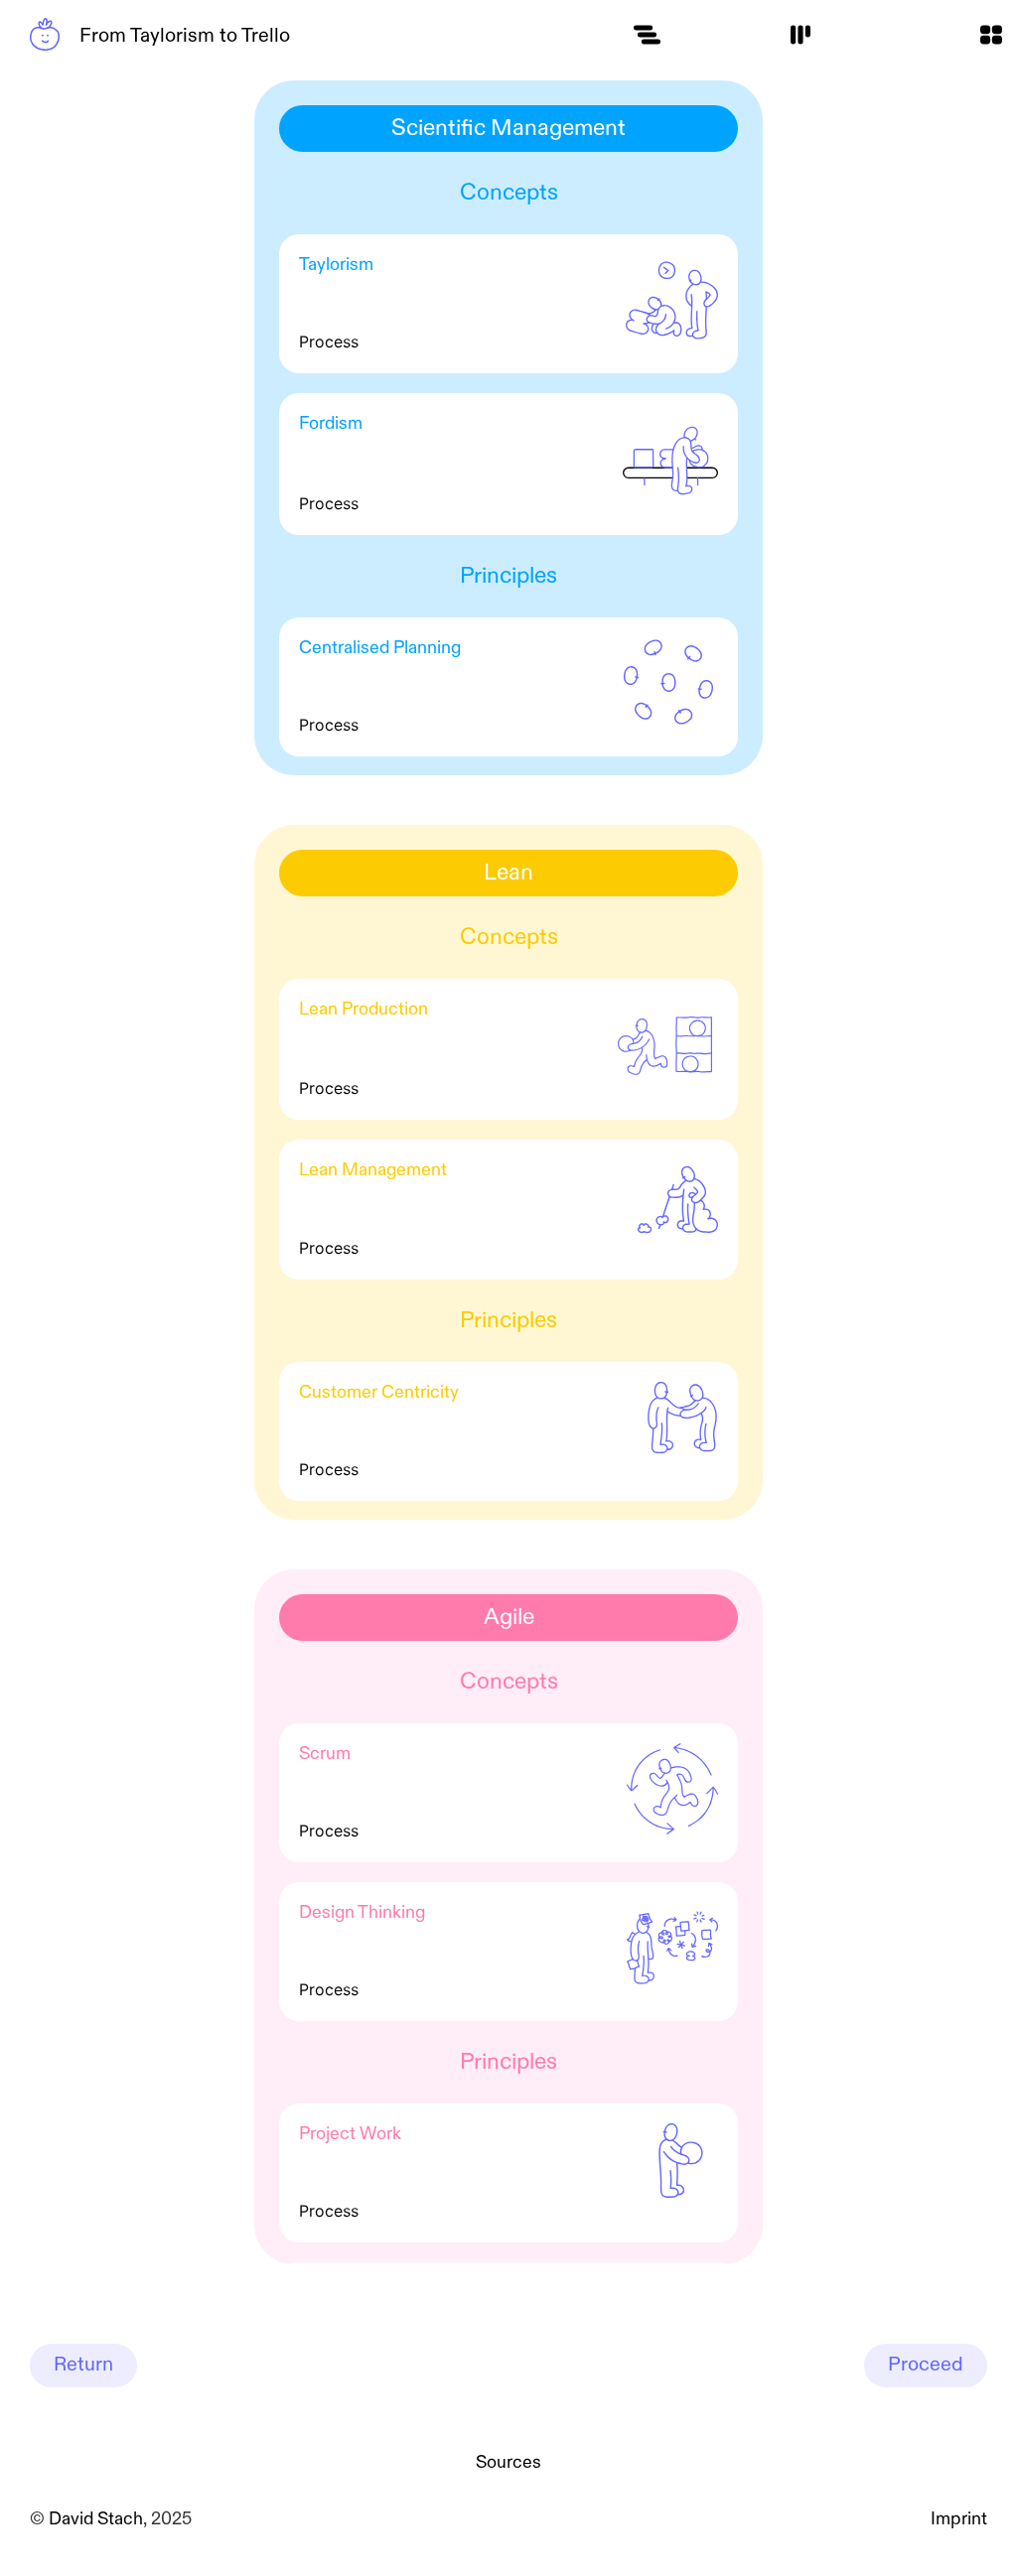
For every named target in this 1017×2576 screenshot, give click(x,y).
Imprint (959, 2519)
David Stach (96, 2519)
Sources (508, 2463)
